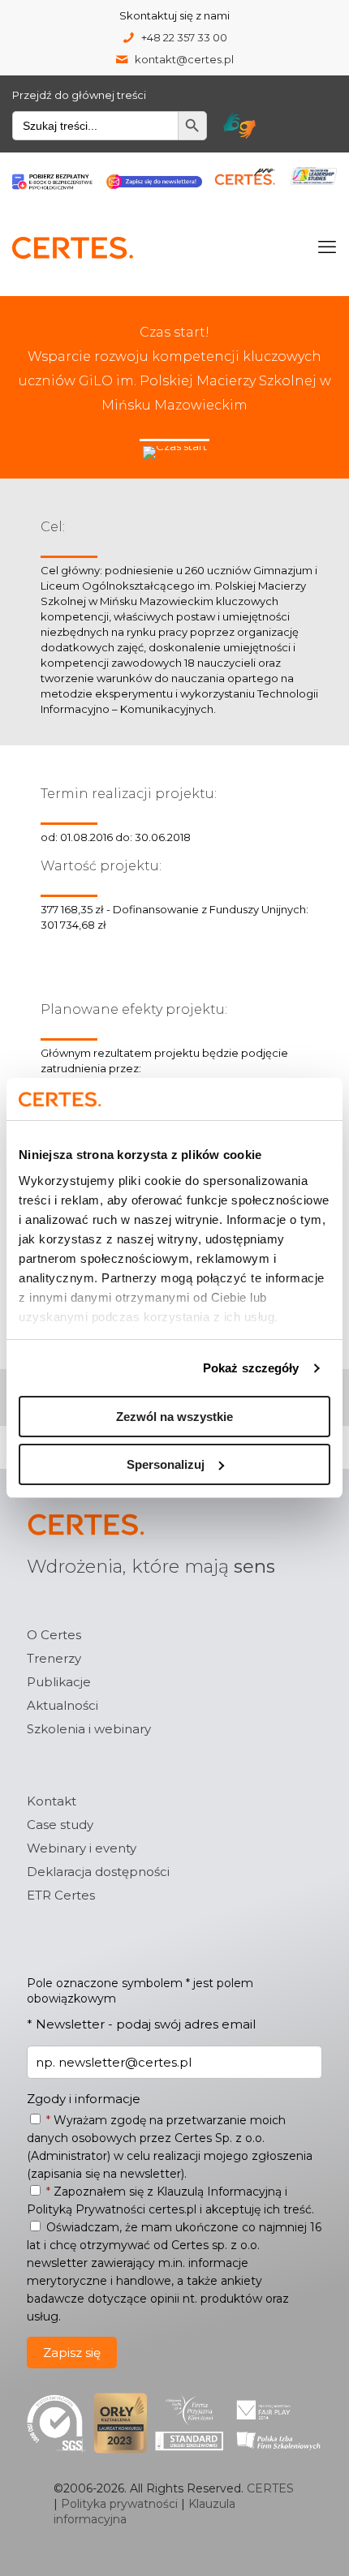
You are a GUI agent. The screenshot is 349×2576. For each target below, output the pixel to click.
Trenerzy (54, 1658)
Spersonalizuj (166, 1464)
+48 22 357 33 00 (184, 37)
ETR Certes (61, 1895)
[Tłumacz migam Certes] (239, 126)
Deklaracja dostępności (98, 1872)
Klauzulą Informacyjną (219, 2192)
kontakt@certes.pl (184, 59)
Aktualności (62, 1705)
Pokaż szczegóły (251, 1368)
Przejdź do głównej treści (79, 95)
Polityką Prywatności (86, 2209)
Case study (60, 1825)
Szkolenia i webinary (89, 1729)
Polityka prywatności (119, 2504)
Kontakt (52, 1801)
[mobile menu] (327, 247)
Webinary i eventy (82, 1848)
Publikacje (59, 1682)
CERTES (270, 2488)
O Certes (54, 1635)
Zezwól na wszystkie (174, 1417)
